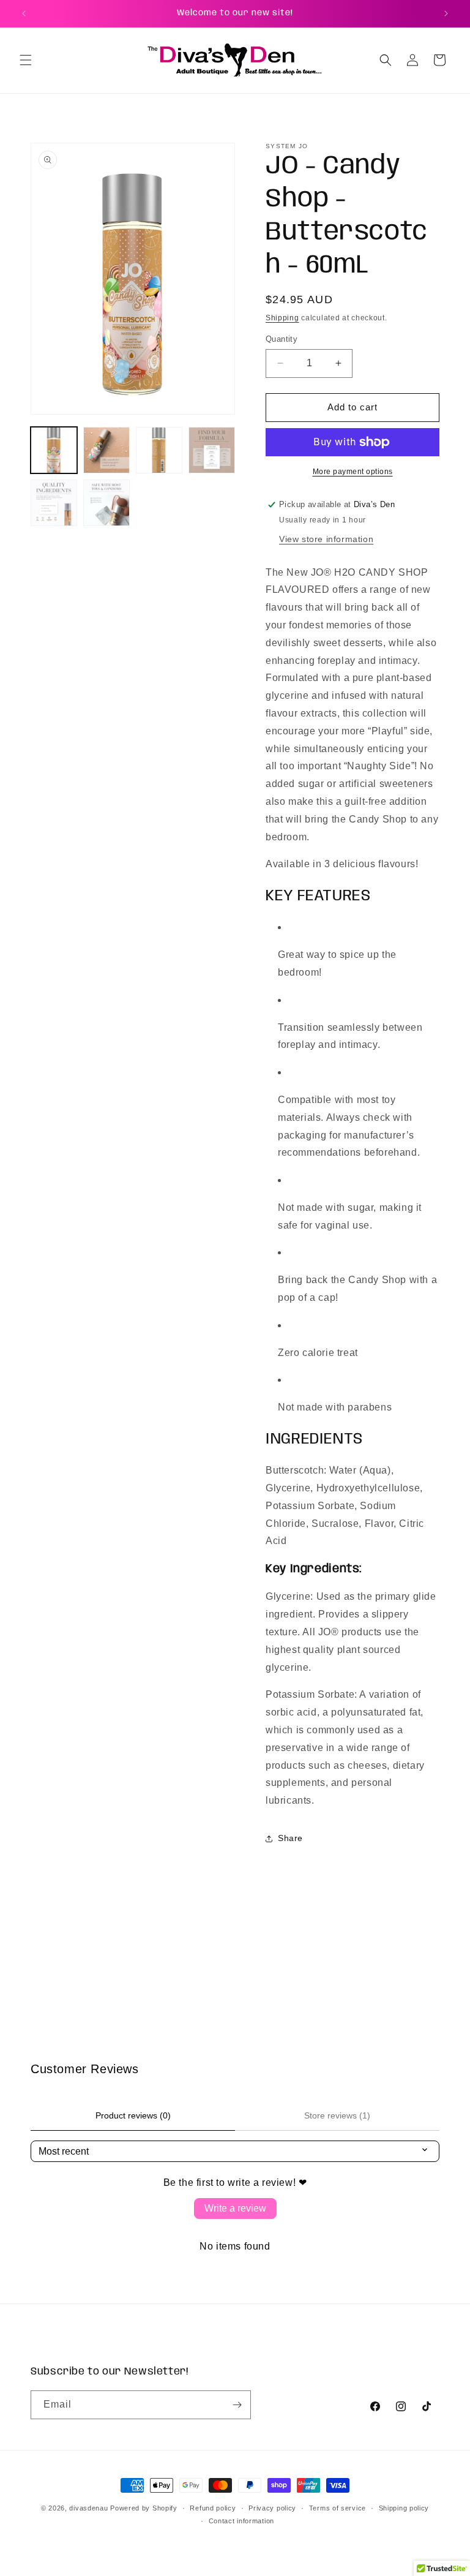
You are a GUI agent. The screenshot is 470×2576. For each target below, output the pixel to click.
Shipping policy (404, 2508)
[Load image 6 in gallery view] (106, 503)
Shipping (282, 318)
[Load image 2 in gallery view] (106, 450)
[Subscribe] (237, 2405)
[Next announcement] (446, 13)
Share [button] (290, 1838)
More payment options (353, 472)
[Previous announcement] (24, 13)
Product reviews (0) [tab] (133, 2115)
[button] (26, 60)
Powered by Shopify (144, 2508)
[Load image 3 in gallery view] (159, 450)
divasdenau (88, 2508)
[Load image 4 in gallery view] (212, 450)
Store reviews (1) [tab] (337, 2115)
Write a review (235, 2208)
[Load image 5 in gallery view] (54, 503)
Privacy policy (272, 2508)
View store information (326, 539)
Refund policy (213, 2508)
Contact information (241, 2521)
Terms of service (338, 2508)
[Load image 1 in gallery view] (54, 450)
